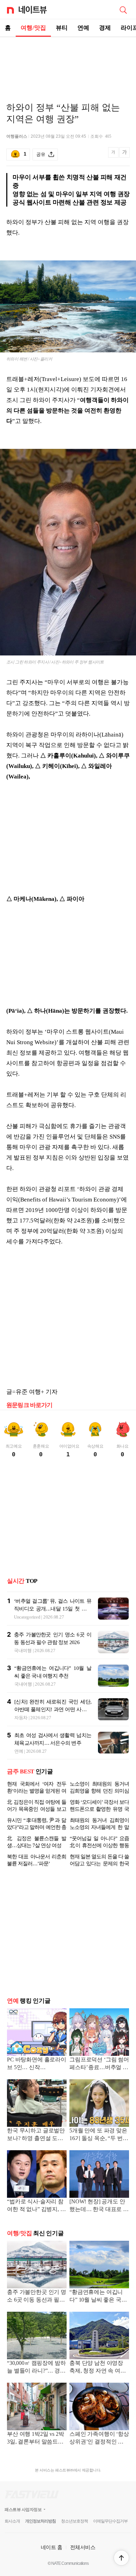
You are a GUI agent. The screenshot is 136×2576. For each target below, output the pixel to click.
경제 (105, 28)
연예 (83, 28)
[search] (123, 9)
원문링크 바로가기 (29, 1405)
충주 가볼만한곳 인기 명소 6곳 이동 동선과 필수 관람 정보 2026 (37, 2297)
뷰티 (62, 28)
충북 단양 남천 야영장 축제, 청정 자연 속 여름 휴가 (98, 2367)
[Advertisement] (68, 62)
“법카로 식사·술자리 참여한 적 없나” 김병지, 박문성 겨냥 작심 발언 (36, 2206)
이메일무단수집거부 (110, 2521)
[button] (121, 2558)
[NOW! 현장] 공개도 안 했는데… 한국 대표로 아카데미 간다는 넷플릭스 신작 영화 (99, 2206)
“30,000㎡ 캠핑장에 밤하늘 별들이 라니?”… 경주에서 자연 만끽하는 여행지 (37, 2367)
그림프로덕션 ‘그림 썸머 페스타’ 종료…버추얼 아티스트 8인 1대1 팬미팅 (99, 2064)
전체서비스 (83, 2547)
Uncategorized (27, 1617)
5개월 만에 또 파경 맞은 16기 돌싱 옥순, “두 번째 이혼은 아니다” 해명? (99, 2135)
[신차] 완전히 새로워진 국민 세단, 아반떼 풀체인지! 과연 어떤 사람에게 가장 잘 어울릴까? (53, 1709)
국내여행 (23, 1651)
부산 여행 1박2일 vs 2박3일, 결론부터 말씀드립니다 (35, 2438)
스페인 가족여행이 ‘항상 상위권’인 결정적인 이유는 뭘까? (99, 2438)
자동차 (21, 1718)
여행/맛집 (33, 28)
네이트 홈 (52, 2547)
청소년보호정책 (74, 2521)
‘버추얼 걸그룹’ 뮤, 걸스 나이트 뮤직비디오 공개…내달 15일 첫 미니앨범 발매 (53, 1609)
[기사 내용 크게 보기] (124, 155)
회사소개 (12, 2521)
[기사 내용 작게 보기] (114, 156)
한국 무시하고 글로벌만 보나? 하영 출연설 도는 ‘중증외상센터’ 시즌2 (36, 2135)
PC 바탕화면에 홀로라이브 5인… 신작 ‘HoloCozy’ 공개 (37, 2064)
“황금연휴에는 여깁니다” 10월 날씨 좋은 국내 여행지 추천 (98, 2297)
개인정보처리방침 (40, 2521)
